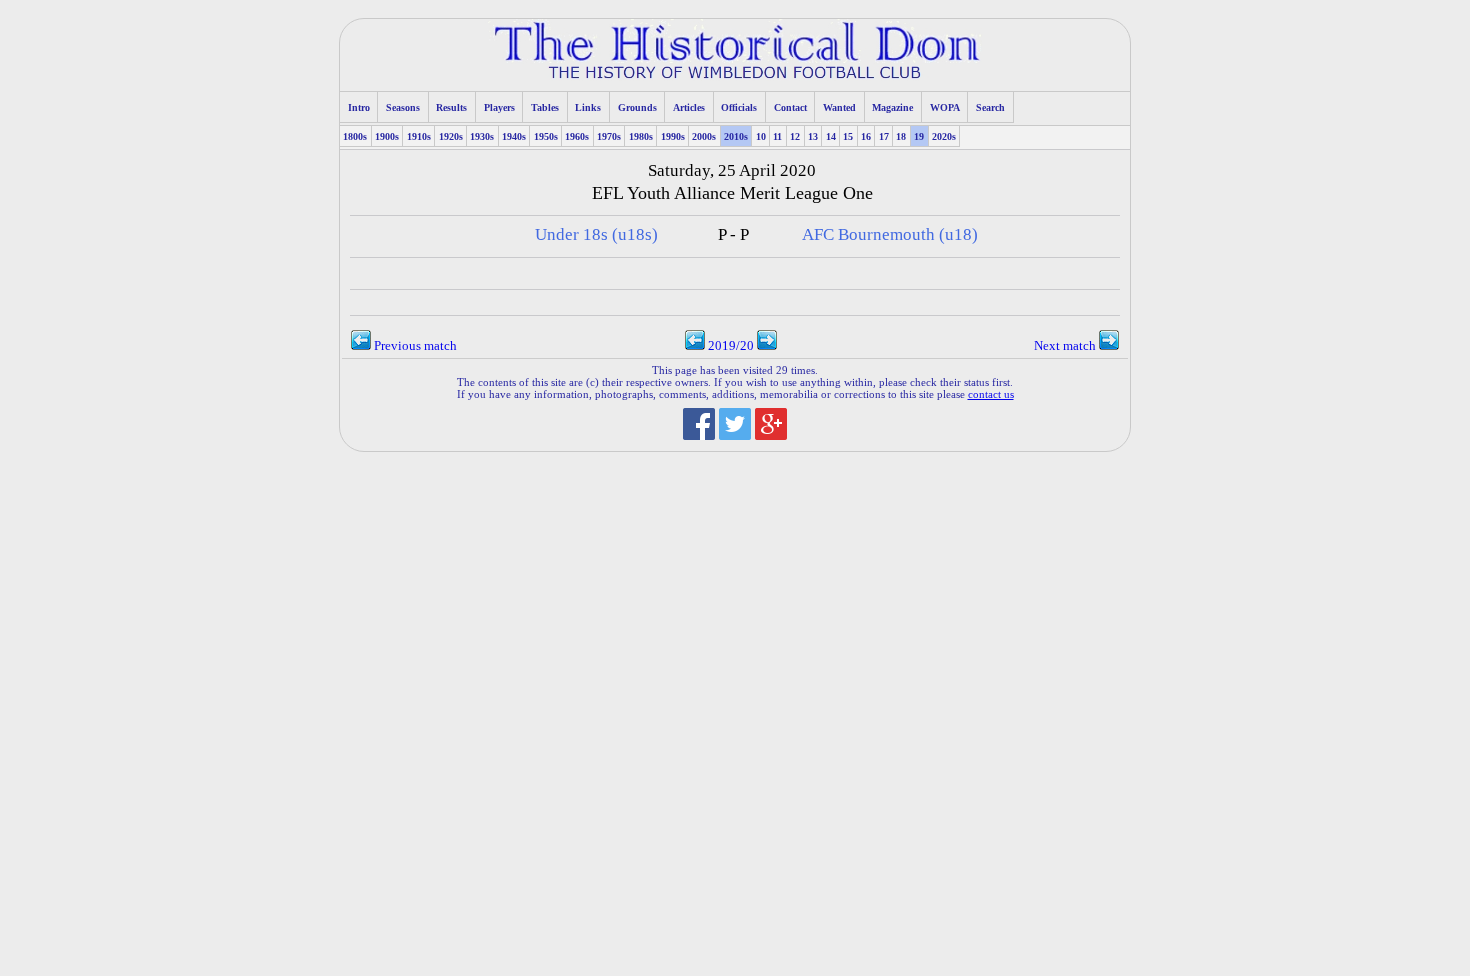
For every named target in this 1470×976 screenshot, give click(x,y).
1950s (546, 136)
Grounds (637, 107)
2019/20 (731, 346)
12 (795, 136)
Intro (359, 107)
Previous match (414, 346)
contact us (991, 394)
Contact (790, 107)
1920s (451, 136)
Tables (545, 107)
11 (777, 136)
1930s (482, 136)
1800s (355, 136)
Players (499, 107)
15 (848, 136)
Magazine (892, 107)
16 (866, 136)
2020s (944, 136)
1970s (609, 136)
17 (884, 136)
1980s (641, 136)
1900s (387, 136)
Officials (739, 107)
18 (901, 136)
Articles (689, 107)
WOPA (945, 107)
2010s (736, 136)
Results (451, 107)
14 (831, 136)
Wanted (839, 107)
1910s (419, 136)
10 (761, 136)
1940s (514, 136)
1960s (577, 136)
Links (588, 107)
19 (919, 136)
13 (813, 136)
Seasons (403, 107)
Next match (1066, 346)
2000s (704, 136)
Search (990, 107)
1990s (673, 136)
